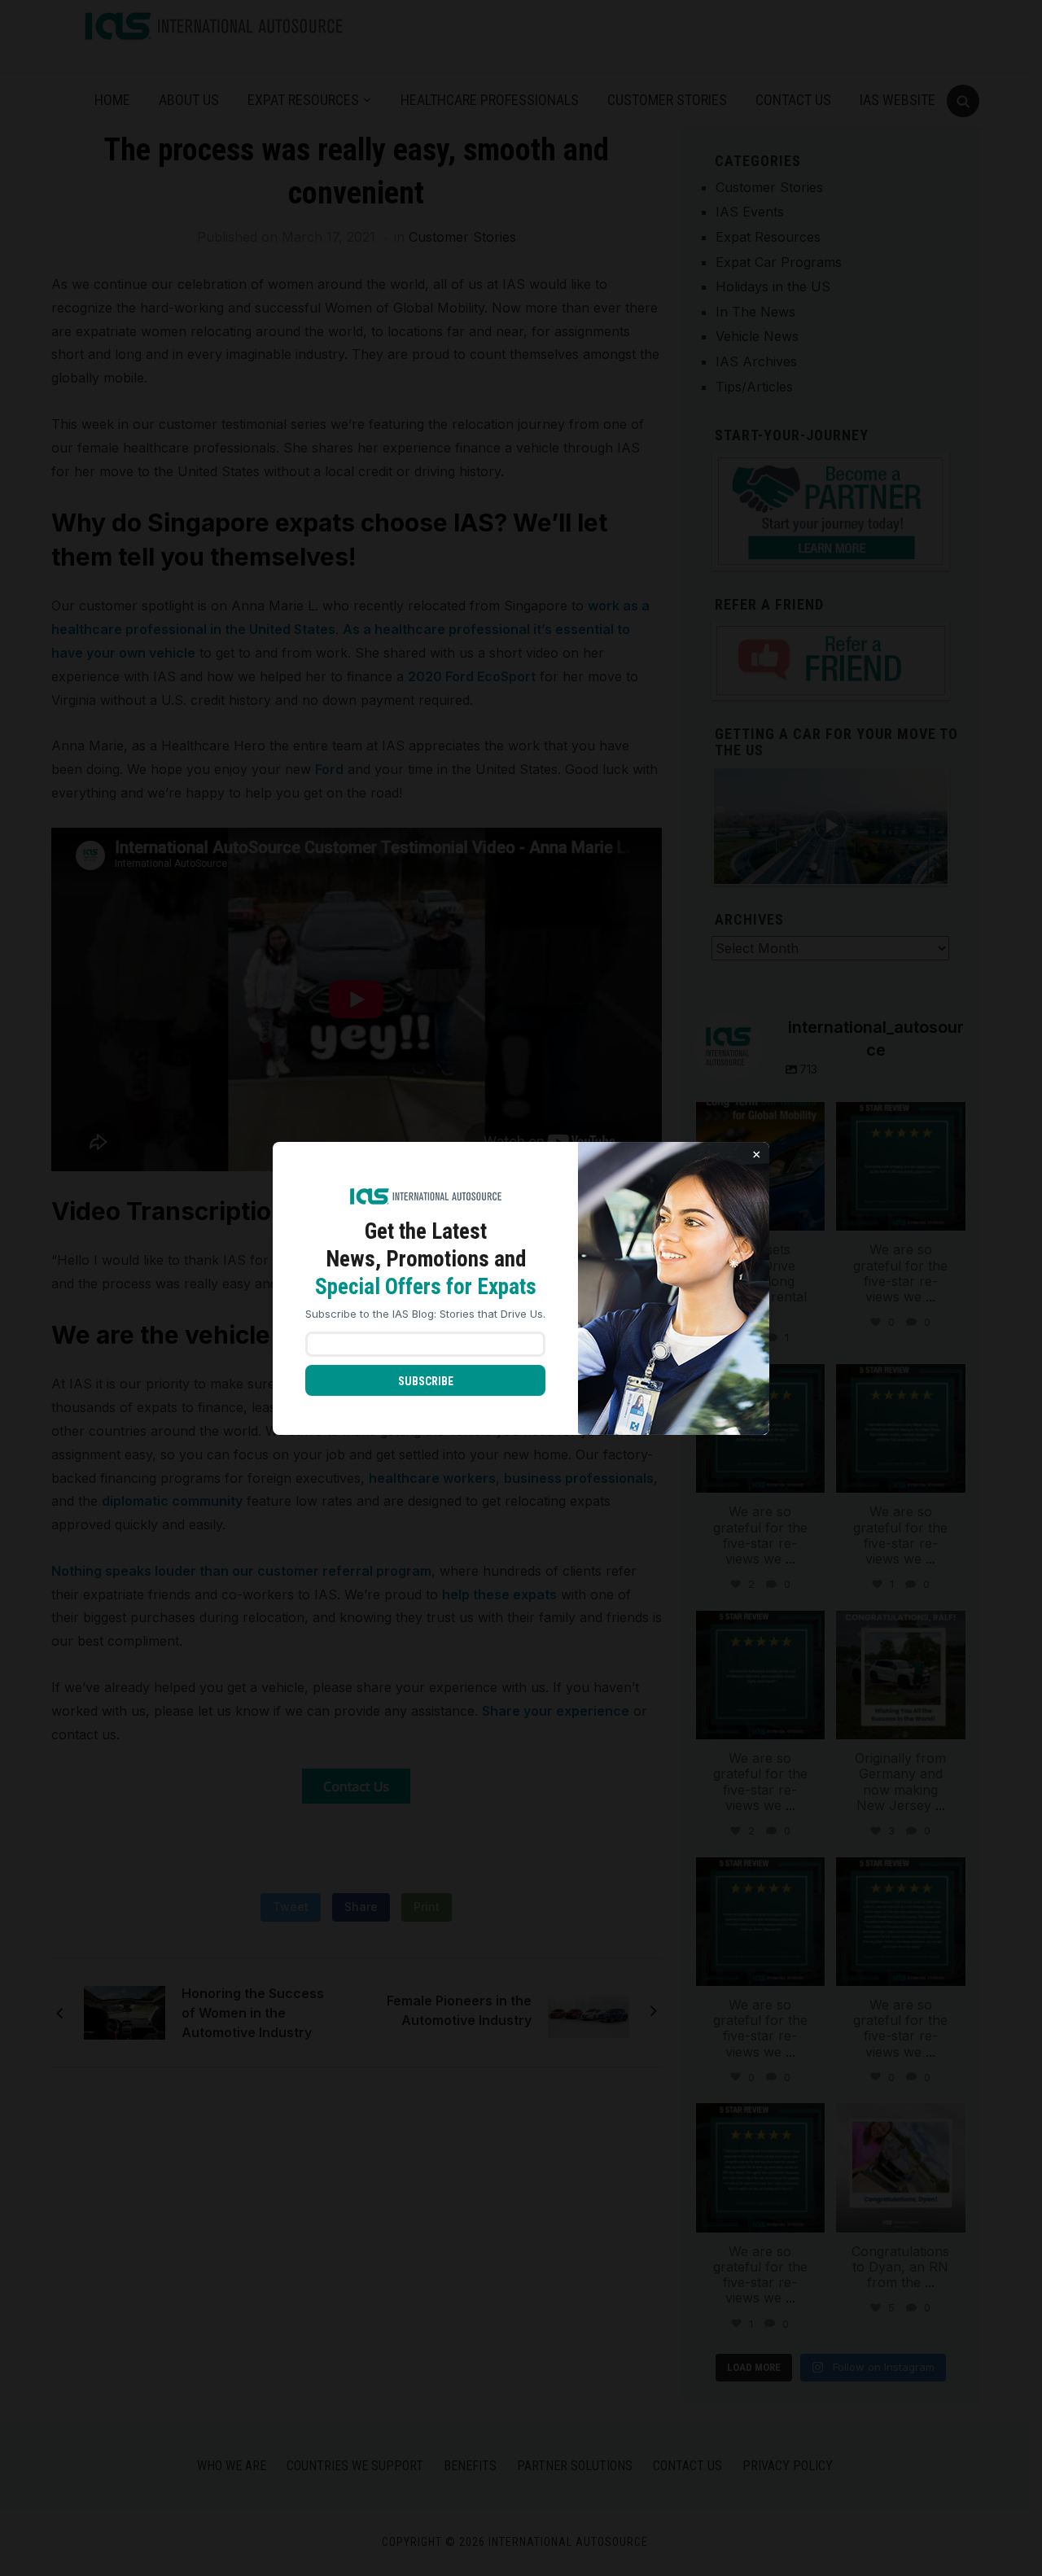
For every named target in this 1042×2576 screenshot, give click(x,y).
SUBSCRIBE (426, 1381)
